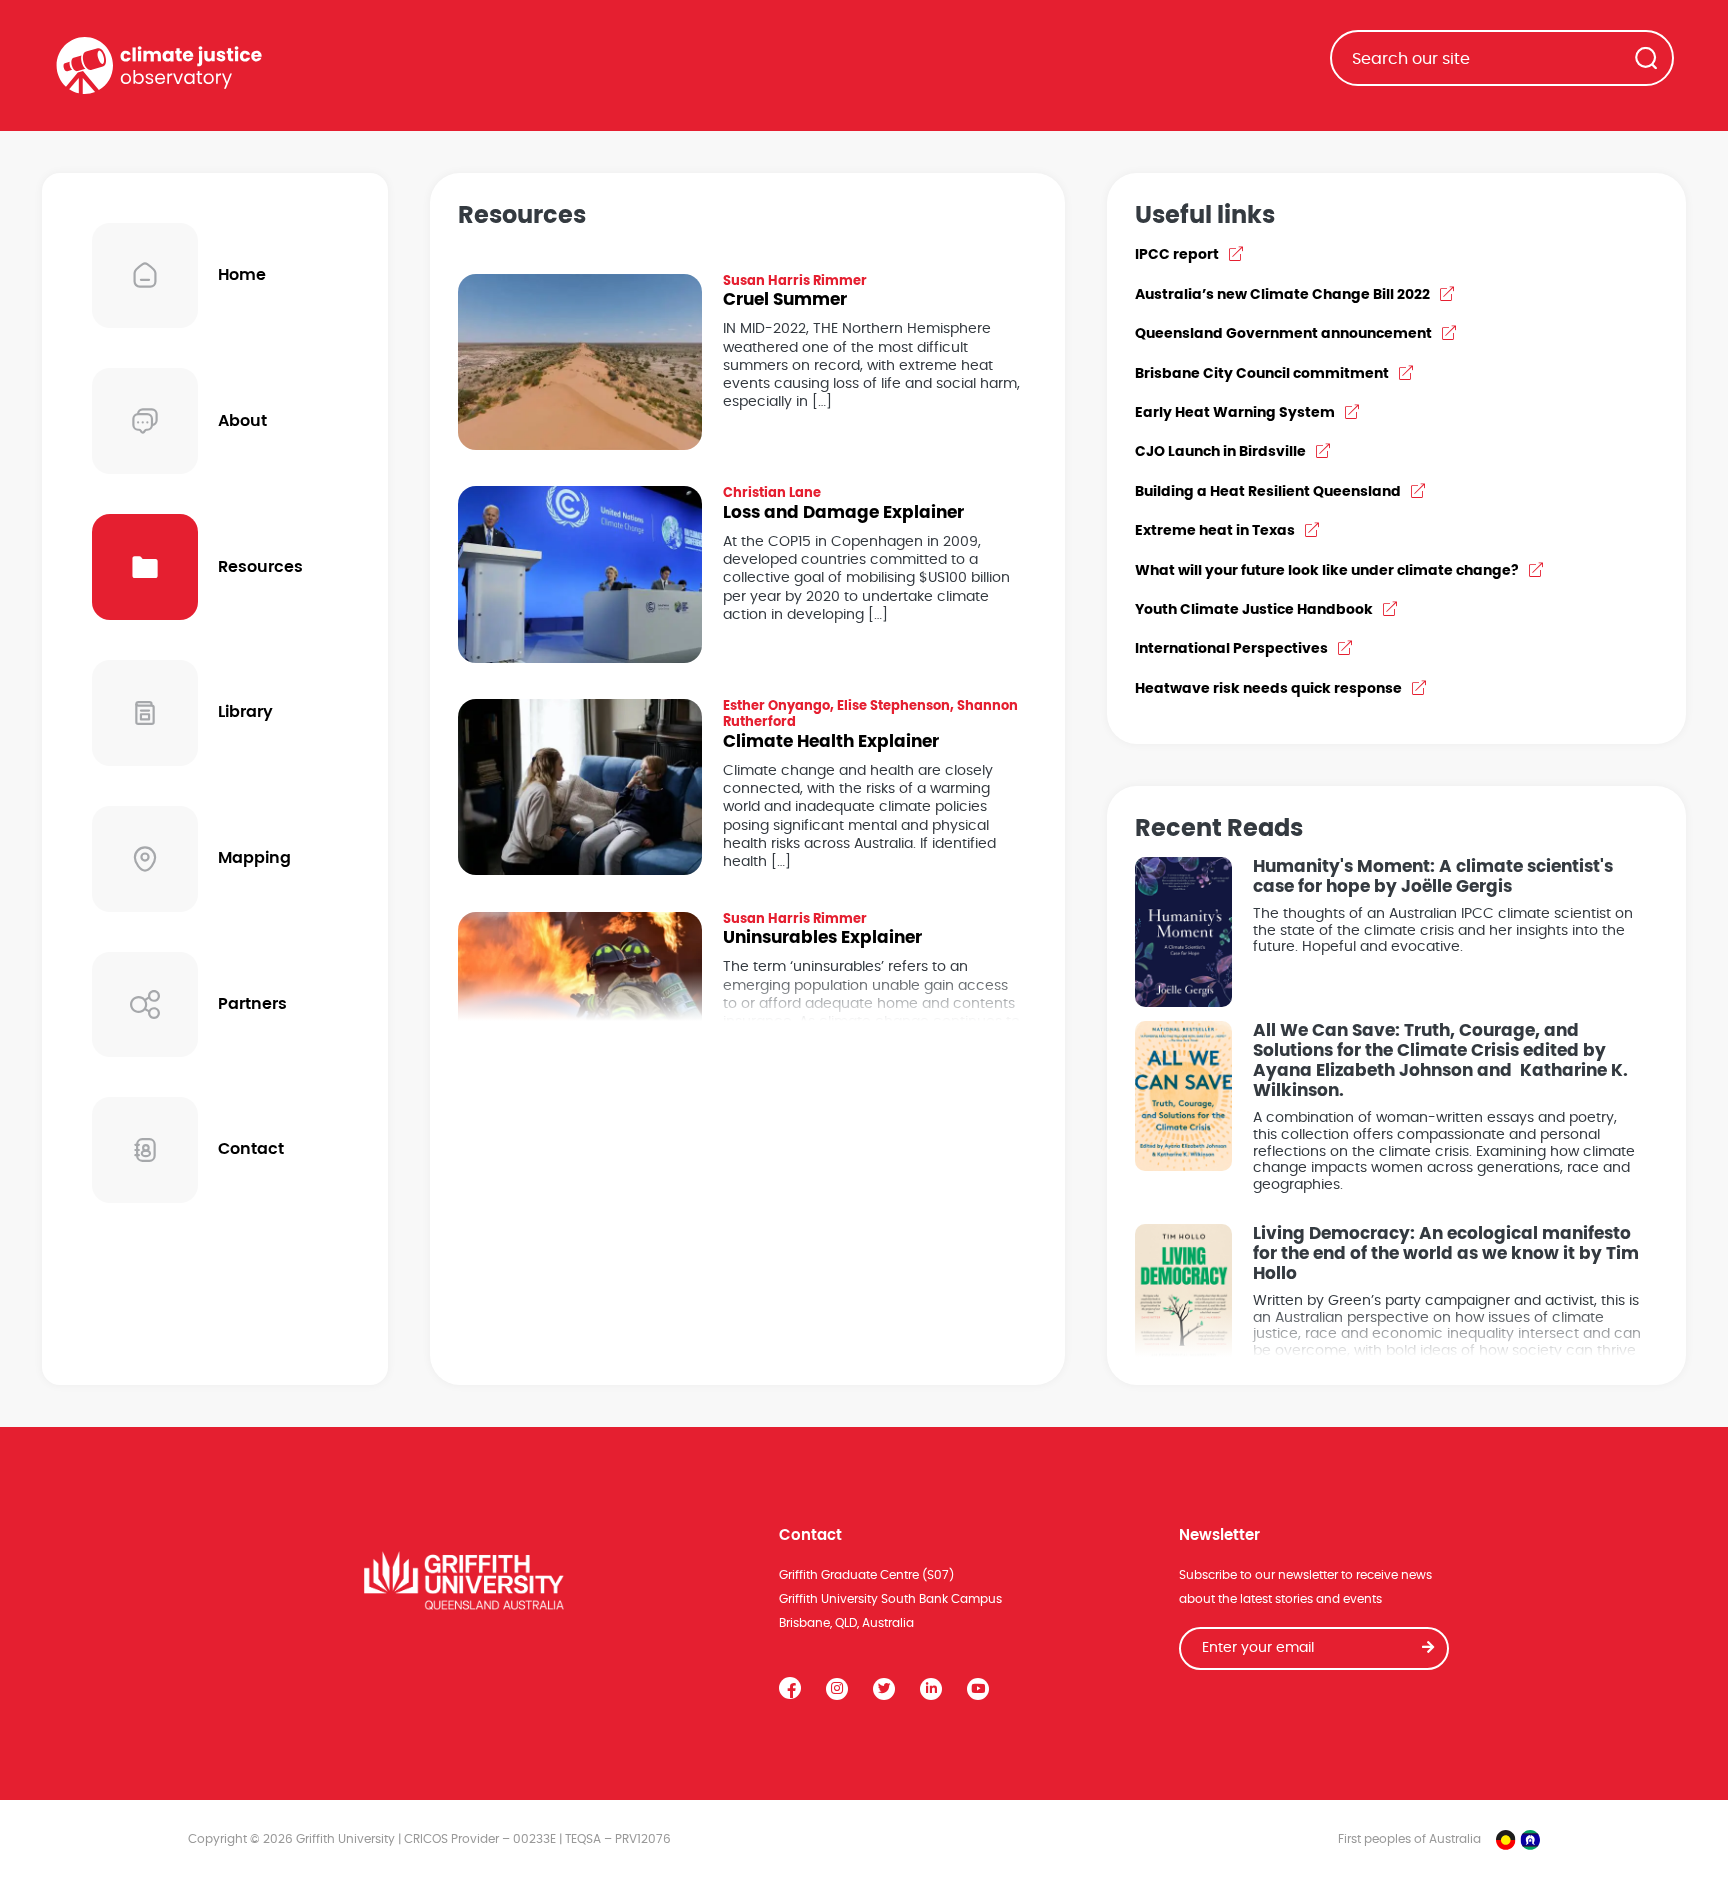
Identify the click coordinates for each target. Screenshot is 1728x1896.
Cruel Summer (785, 300)
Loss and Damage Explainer (843, 513)
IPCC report (1177, 255)
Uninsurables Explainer (822, 938)
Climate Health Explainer (831, 742)
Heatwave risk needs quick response (1268, 689)
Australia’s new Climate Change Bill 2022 (1282, 295)
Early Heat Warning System (1235, 413)
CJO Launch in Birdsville (1220, 452)
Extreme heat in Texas (1215, 531)
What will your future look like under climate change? (1327, 571)
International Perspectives (1231, 649)
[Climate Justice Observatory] (159, 65)
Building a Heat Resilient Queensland (1268, 492)
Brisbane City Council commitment (1262, 374)
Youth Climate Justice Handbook (1254, 610)
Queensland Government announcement (1283, 334)
